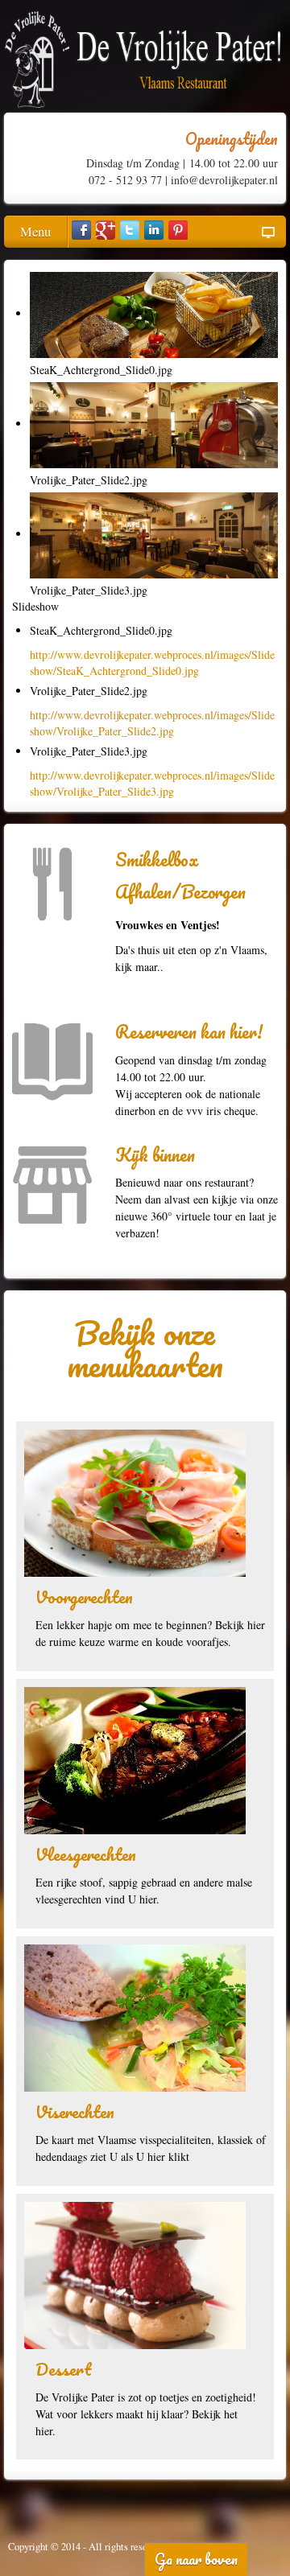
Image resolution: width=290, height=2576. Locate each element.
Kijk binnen (155, 1155)
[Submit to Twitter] (130, 230)
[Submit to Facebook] (81, 230)
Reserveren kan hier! (189, 1032)
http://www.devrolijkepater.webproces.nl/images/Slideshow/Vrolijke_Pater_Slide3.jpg (152, 783)
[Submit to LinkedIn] (154, 230)
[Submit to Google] (106, 230)
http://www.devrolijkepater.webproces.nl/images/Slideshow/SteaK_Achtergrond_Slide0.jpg (152, 663)
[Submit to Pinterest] (178, 230)
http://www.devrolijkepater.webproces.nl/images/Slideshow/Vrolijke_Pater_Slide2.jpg (152, 723)
